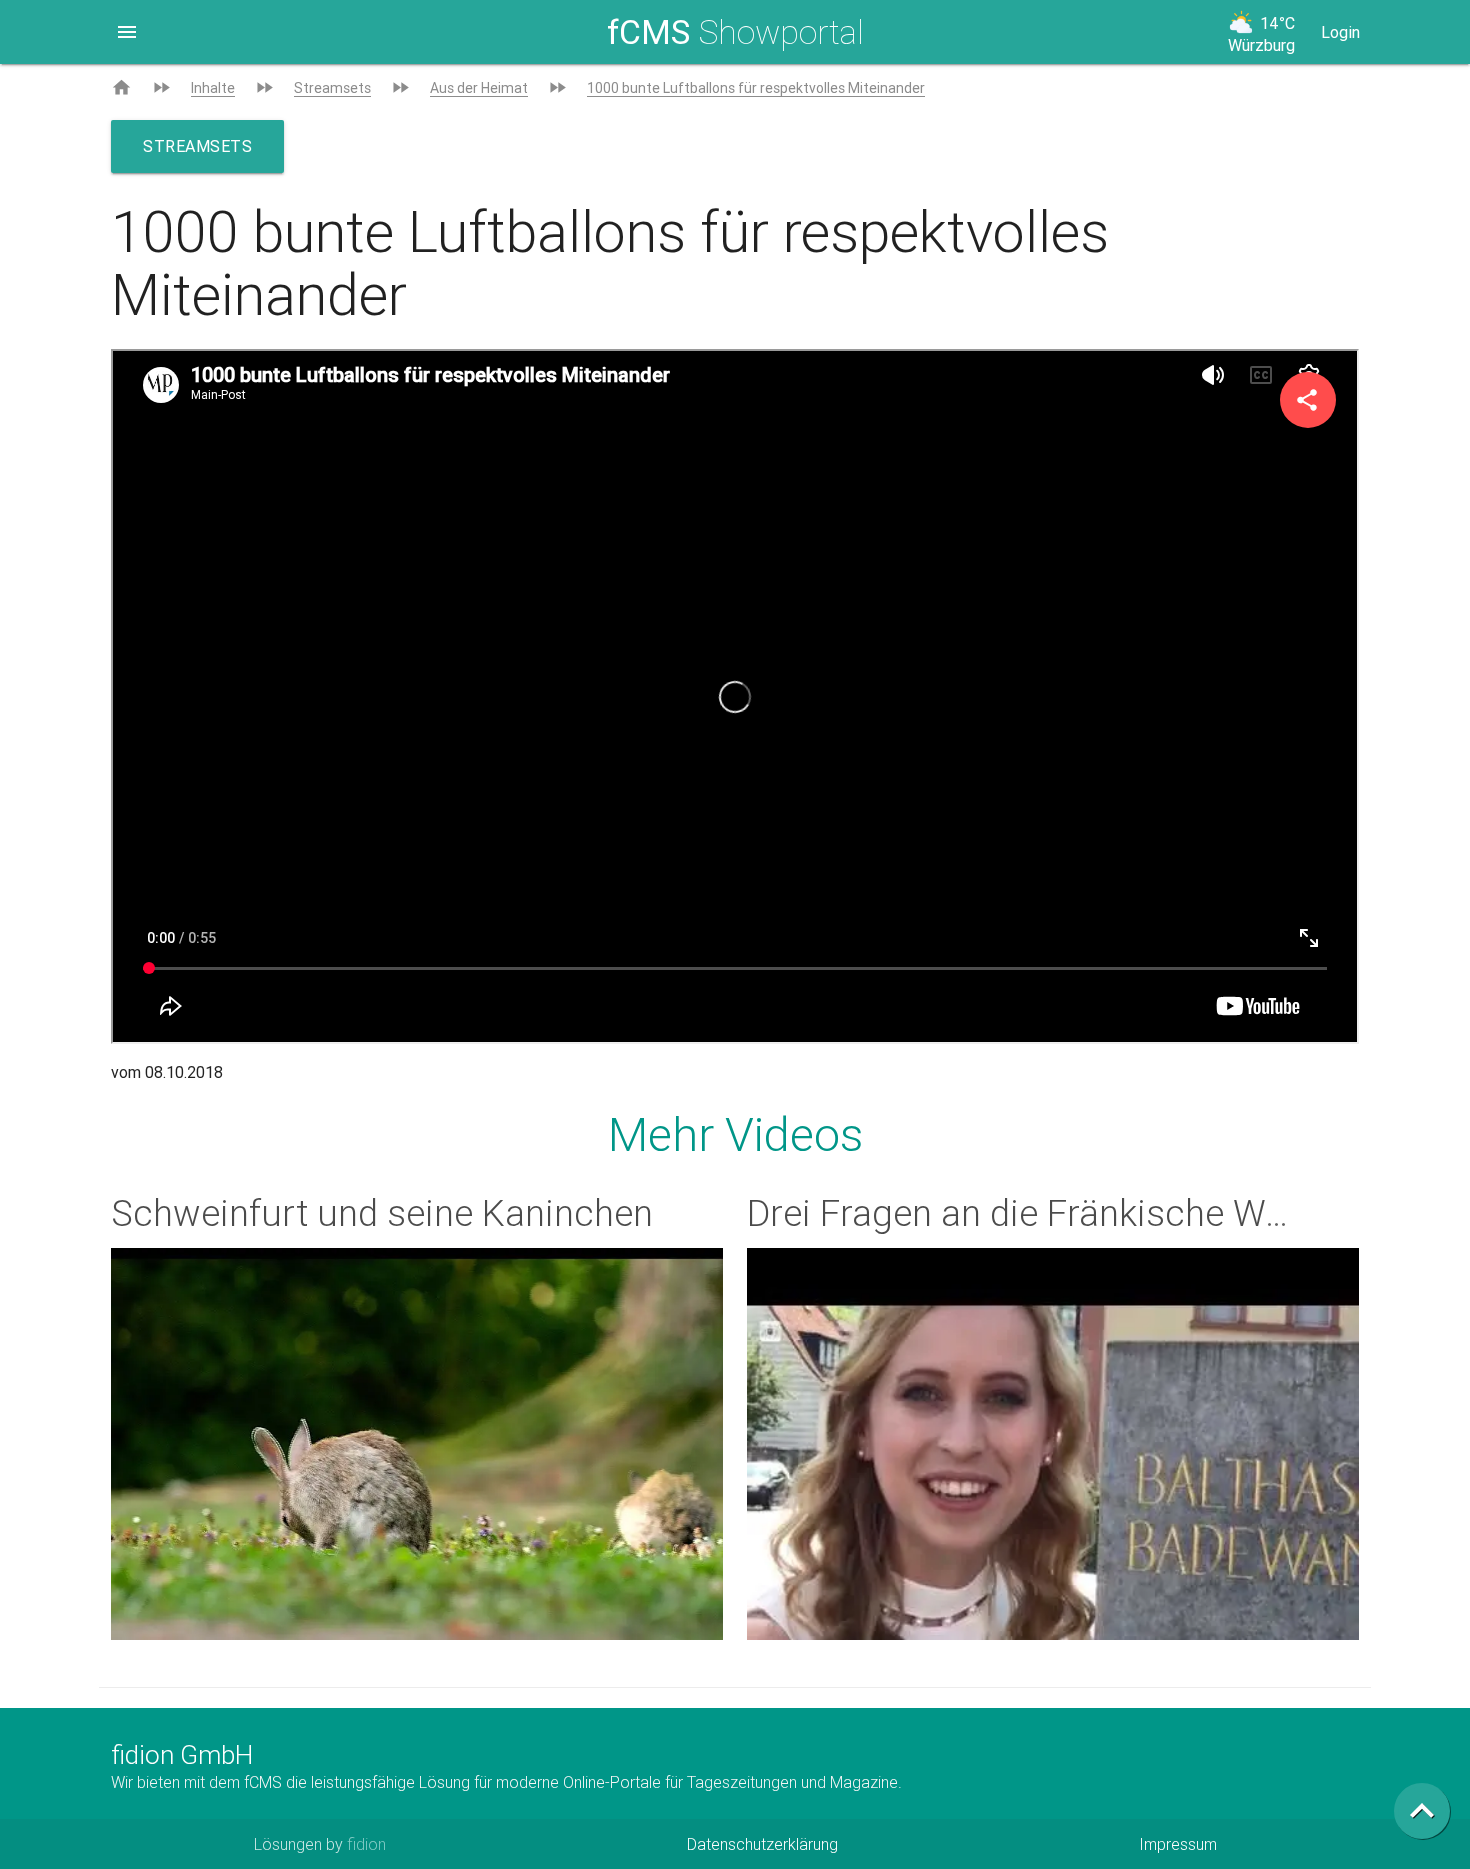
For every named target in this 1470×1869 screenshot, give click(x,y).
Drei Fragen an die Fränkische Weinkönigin (1089, 1213)
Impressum (1178, 1844)
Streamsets (332, 88)
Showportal (735, 32)
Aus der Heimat (479, 88)
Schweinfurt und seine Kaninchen (382, 1213)
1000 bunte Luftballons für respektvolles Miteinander (756, 88)
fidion (366, 1844)
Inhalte (213, 88)
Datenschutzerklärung (762, 1844)
